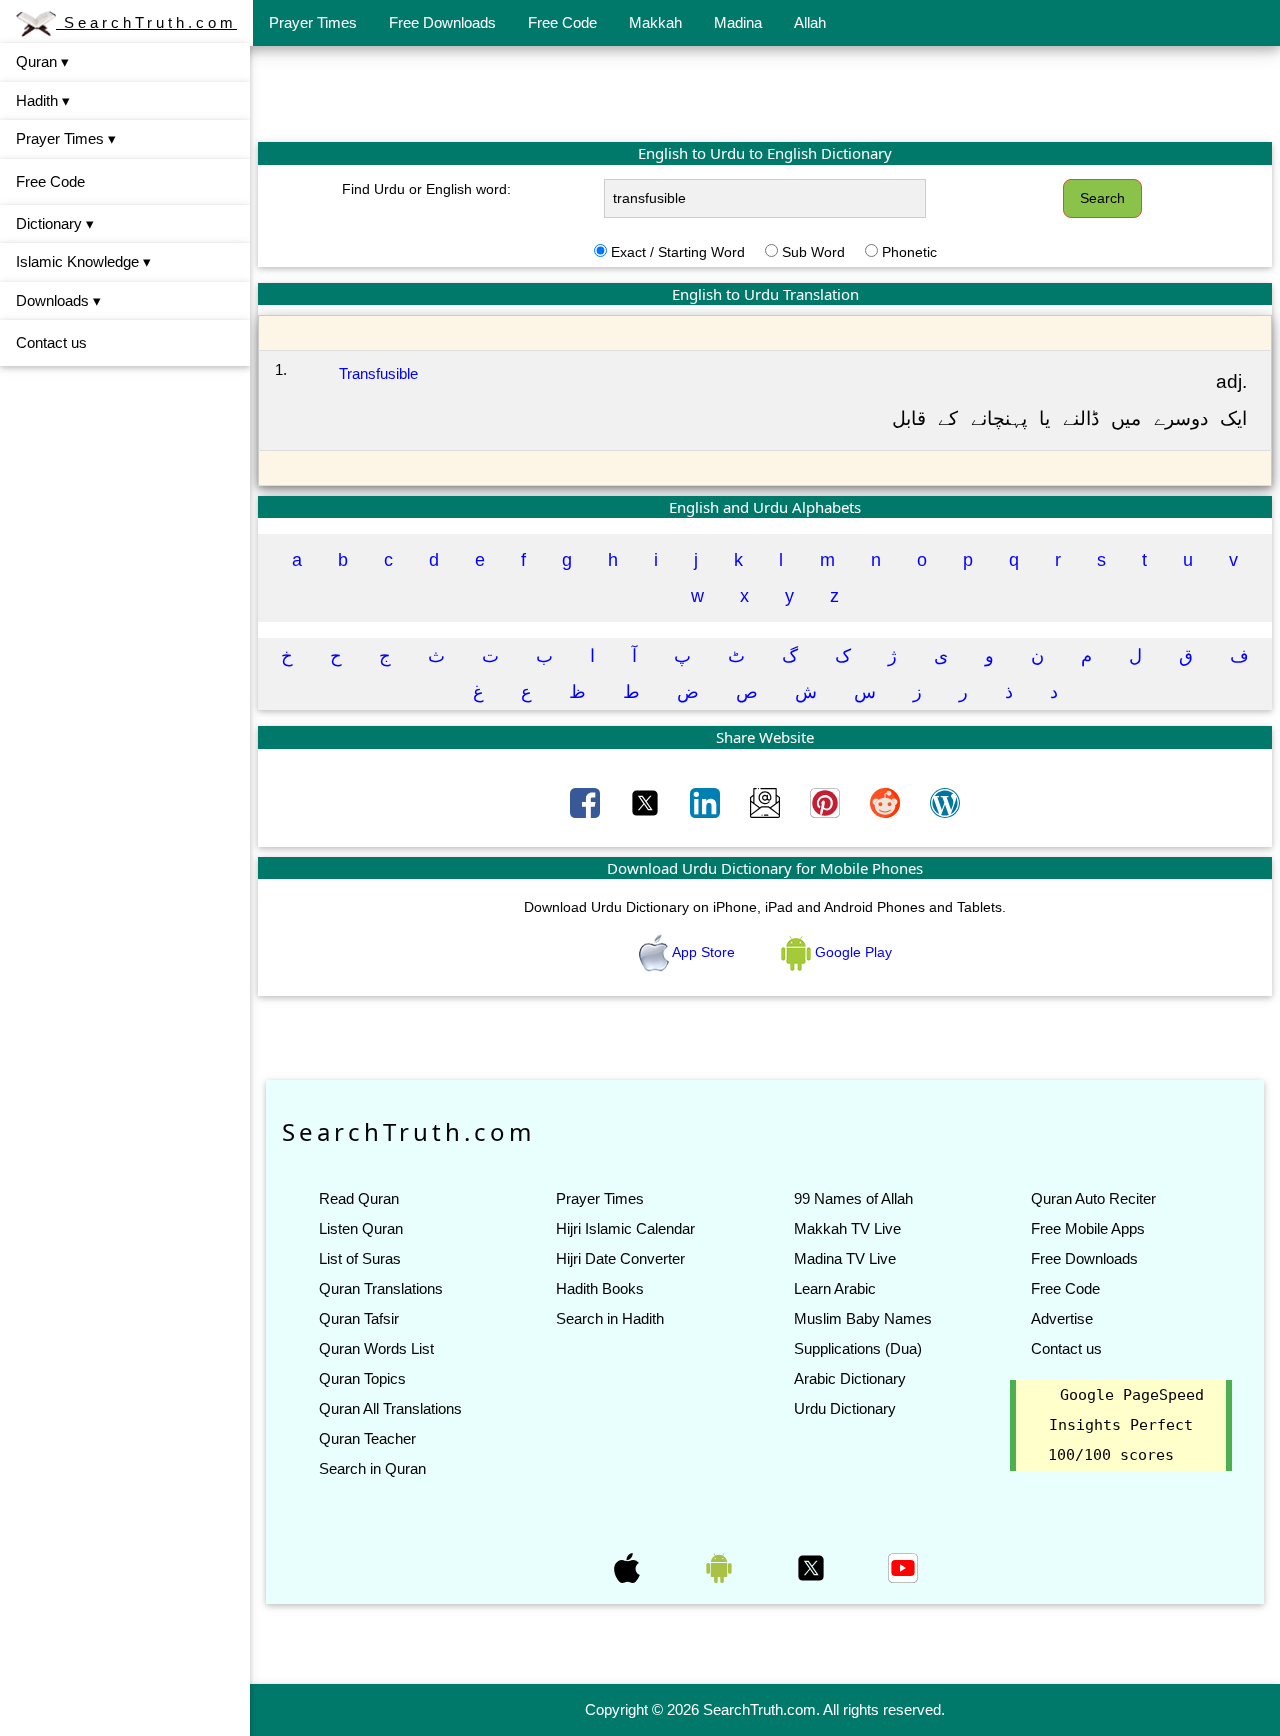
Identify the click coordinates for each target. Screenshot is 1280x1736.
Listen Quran (361, 1228)
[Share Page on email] (767, 801)
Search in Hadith (610, 1318)
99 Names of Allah (853, 1198)
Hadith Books (600, 1288)
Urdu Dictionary (845, 1408)
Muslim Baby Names (863, 1318)
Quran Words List (376, 1348)
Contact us (51, 342)
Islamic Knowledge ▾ (83, 261)
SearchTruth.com (146, 22)
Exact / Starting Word (678, 252)
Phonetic (909, 252)
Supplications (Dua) (858, 1348)
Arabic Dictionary (850, 1378)
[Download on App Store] (629, 1566)
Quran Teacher (367, 1438)
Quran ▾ (42, 61)
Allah (810, 22)
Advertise (1062, 1318)
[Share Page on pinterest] (827, 801)
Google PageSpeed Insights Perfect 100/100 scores (1126, 1425)
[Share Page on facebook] (587, 801)
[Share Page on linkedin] (707, 801)
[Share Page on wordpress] (945, 801)
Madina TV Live (845, 1258)
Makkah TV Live (847, 1228)
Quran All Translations (390, 1408)
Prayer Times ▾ (66, 138)
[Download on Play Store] (721, 1566)
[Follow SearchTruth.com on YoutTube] (903, 1566)
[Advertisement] (765, 93)
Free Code (562, 22)
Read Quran (359, 1198)
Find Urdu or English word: (426, 189)
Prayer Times (313, 22)
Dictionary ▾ (55, 223)
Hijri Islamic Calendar (625, 1228)
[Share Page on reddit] (887, 801)
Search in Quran (372, 1468)
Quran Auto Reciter (1093, 1198)
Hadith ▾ (43, 100)
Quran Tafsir (359, 1318)
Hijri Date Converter (620, 1258)
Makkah (655, 22)
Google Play (851, 952)
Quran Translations (381, 1288)
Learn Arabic (835, 1288)
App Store (704, 952)
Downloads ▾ (58, 300)
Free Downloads (442, 22)
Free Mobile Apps (1088, 1228)
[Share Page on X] (647, 801)
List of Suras (360, 1258)
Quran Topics (362, 1378)
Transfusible (378, 373)
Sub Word (813, 252)
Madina (738, 22)
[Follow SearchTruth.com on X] (813, 1566)
